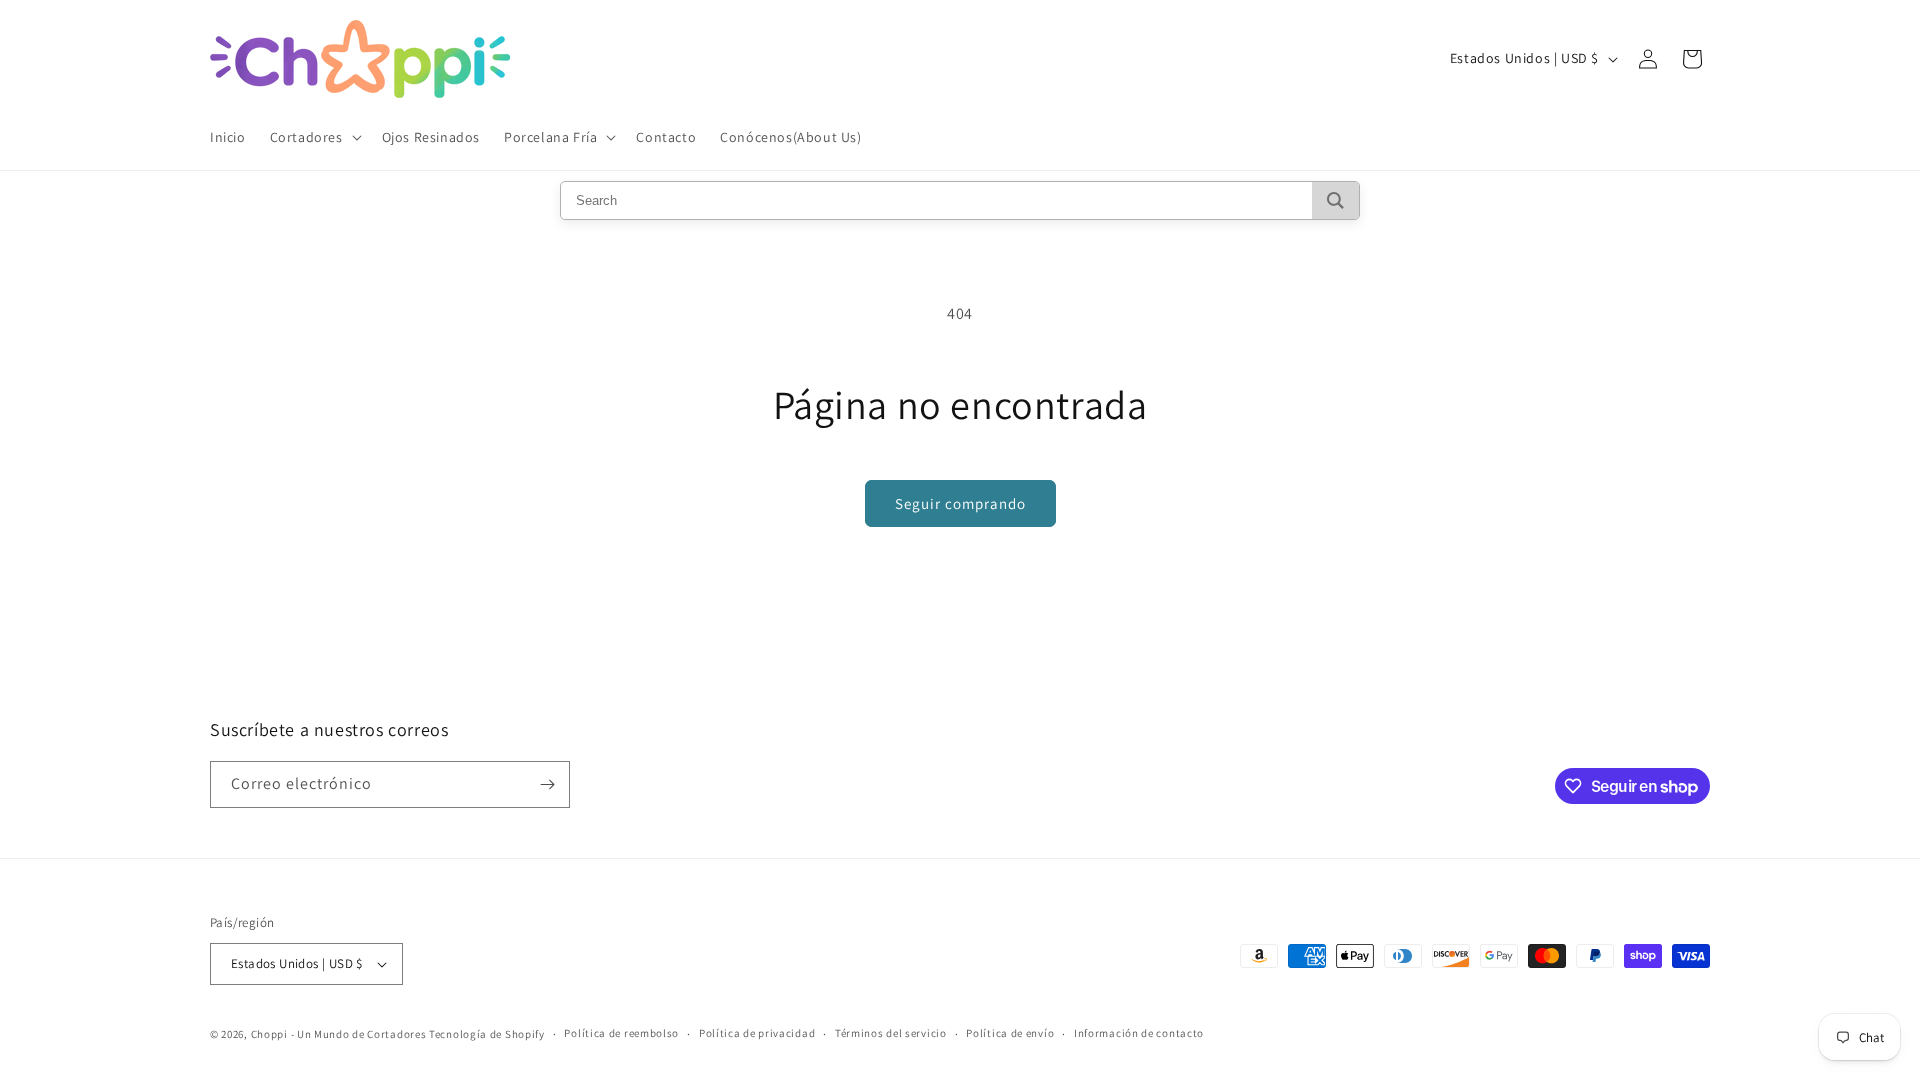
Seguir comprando (960, 503)
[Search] (1335, 200)
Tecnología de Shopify (487, 1034)
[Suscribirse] (547, 784)
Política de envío (1010, 1033)
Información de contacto (1139, 1033)
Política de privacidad (757, 1033)
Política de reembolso (621, 1033)
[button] (314, 137)
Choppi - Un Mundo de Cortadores (339, 1034)
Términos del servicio (891, 1033)
